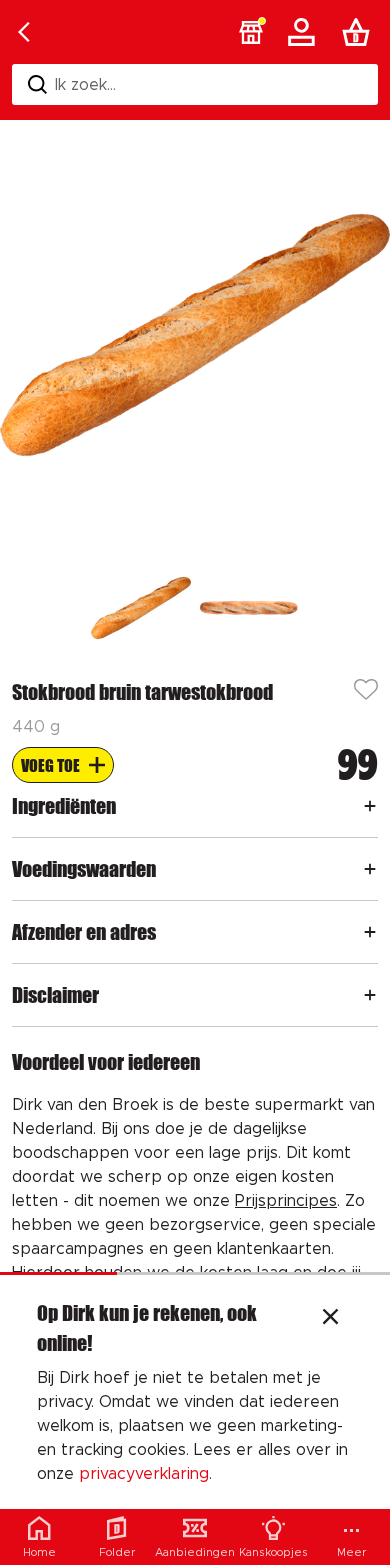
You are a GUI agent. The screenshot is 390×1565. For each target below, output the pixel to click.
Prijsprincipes (286, 1201)
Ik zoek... (85, 85)
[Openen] (370, 806)
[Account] (305, 32)
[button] (251, 32)
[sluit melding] (330, 1319)
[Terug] (24, 32)
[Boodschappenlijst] (360, 32)
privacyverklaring (144, 1474)
